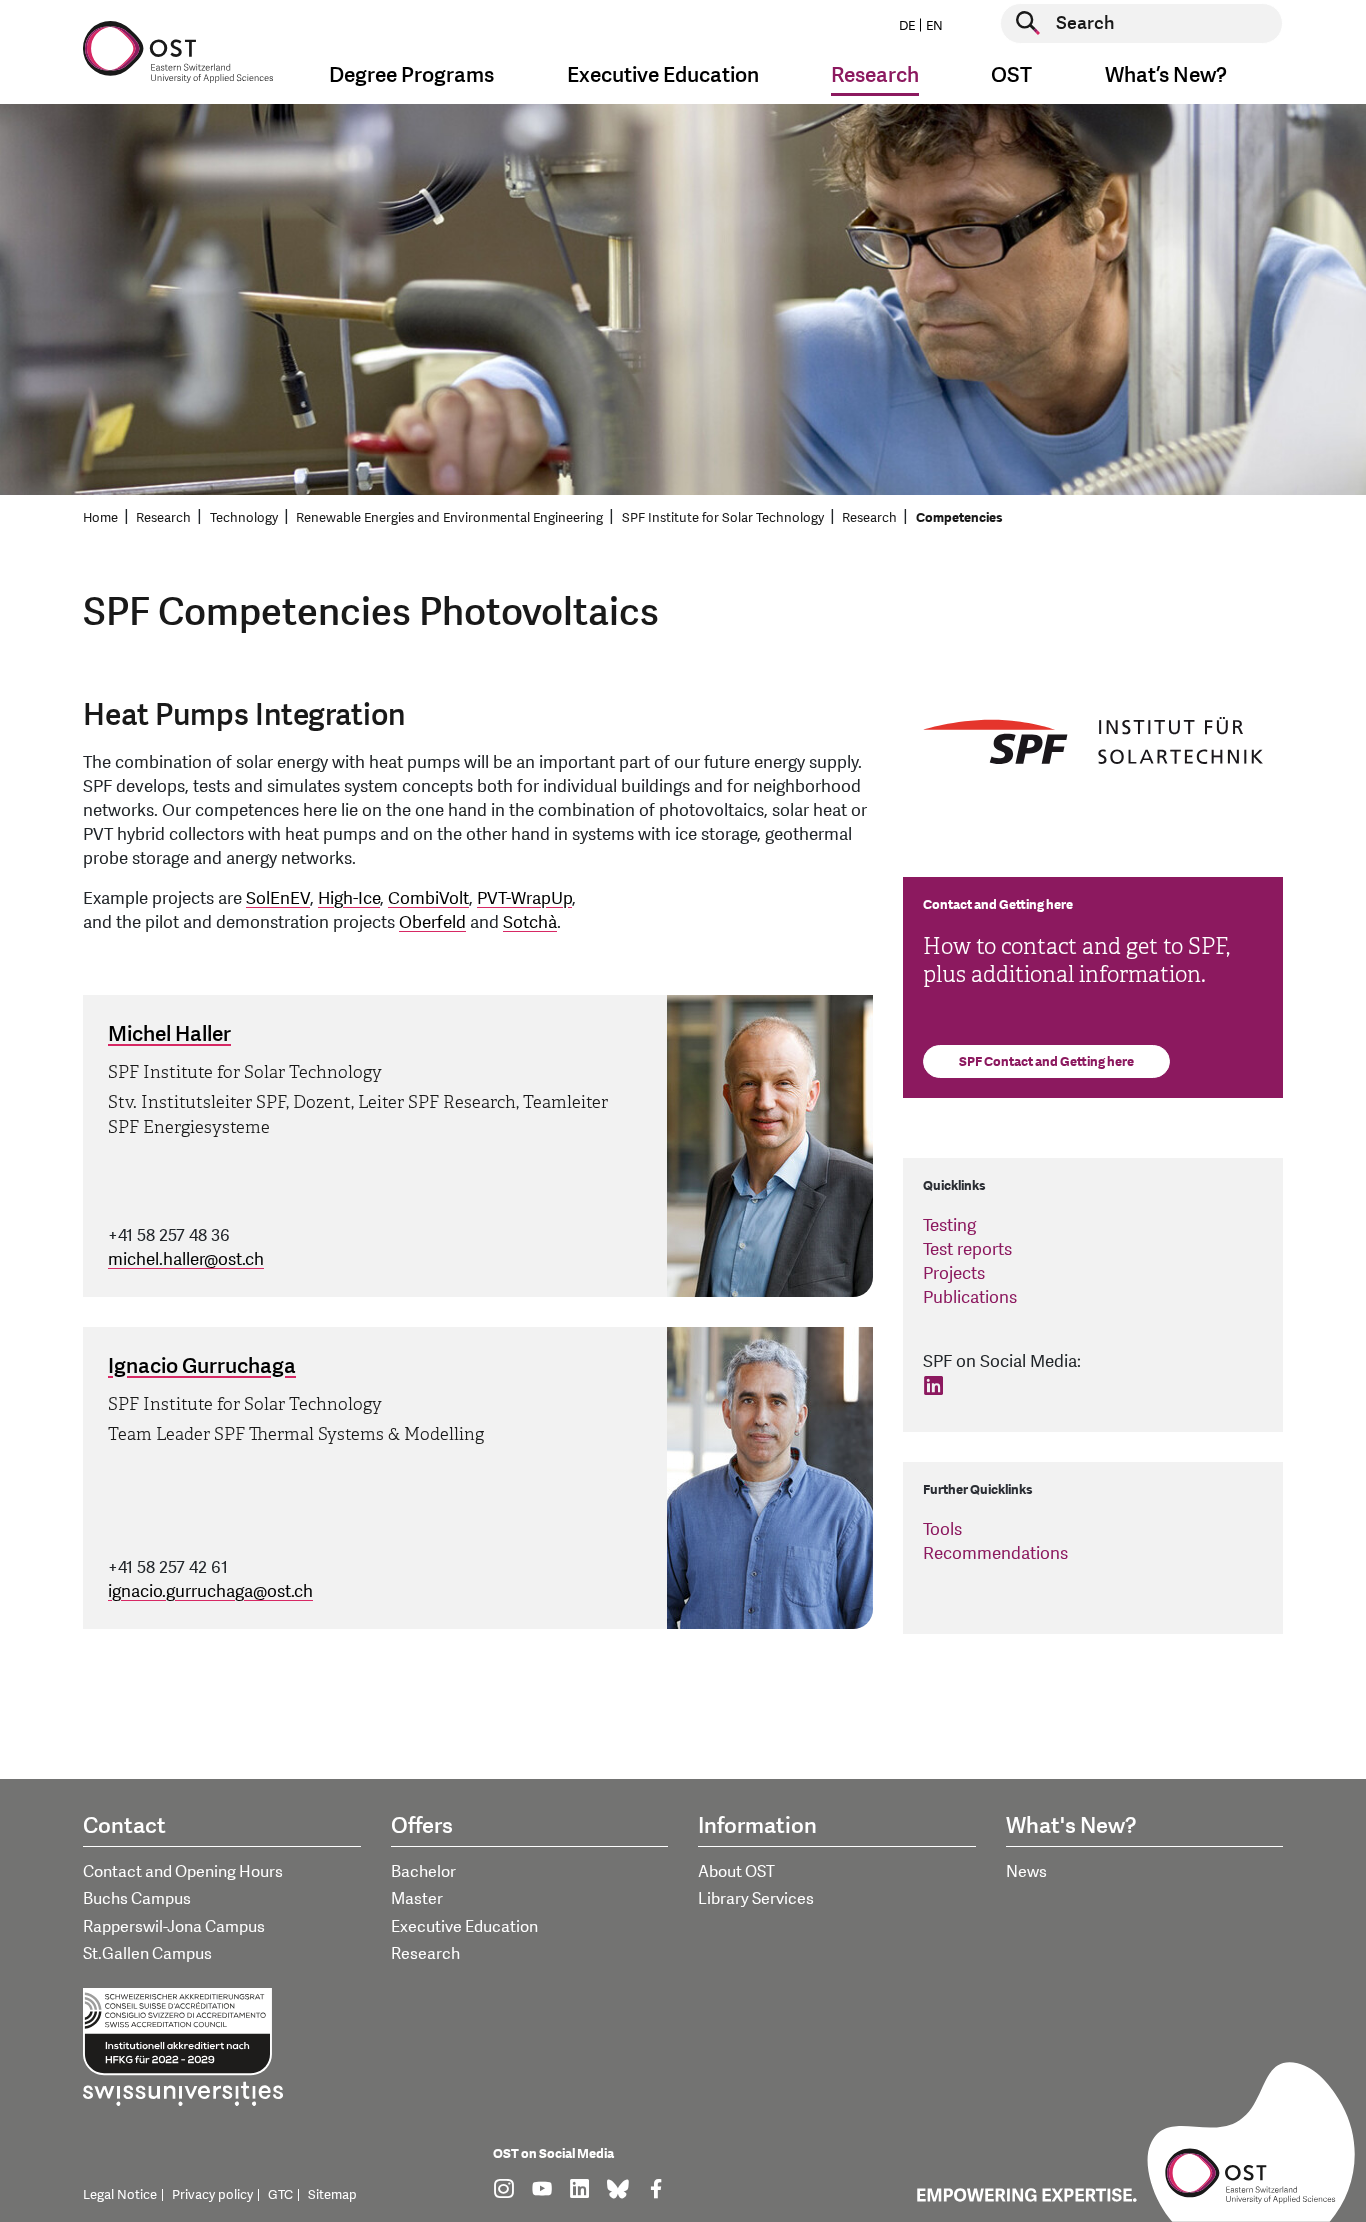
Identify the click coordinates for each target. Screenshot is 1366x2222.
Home (100, 518)
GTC (280, 2195)
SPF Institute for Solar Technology (723, 518)
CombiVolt (428, 898)
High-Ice (349, 898)
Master (417, 1899)
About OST (736, 1872)
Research (163, 518)
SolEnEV (278, 898)
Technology (244, 518)
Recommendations (995, 1553)
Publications (970, 1297)
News (1026, 1872)
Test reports (967, 1249)
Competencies (959, 518)
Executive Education (464, 1927)
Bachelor (423, 1872)
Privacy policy (212, 2195)
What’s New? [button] (1166, 75)
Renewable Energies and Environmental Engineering (449, 518)
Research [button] (875, 75)
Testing (949, 1225)
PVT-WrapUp (524, 898)
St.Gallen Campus (147, 1954)
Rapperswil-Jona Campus (174, 1927)
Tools (942, 1529)
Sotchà (530, 922)
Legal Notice (120, 2195)
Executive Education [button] (663, 75)
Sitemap (332, 2195)
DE (907, 26)
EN (934, 26)
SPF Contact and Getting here (1046, 1062)
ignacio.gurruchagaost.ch (210, 1591)
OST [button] (1011, 75)
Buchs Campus (137, 1899)
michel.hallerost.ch (186, 1259)
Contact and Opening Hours (183, 1872)
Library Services (756, 1899)
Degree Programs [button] (411, 75)
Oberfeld (432, 922)
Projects (954, 1273)
